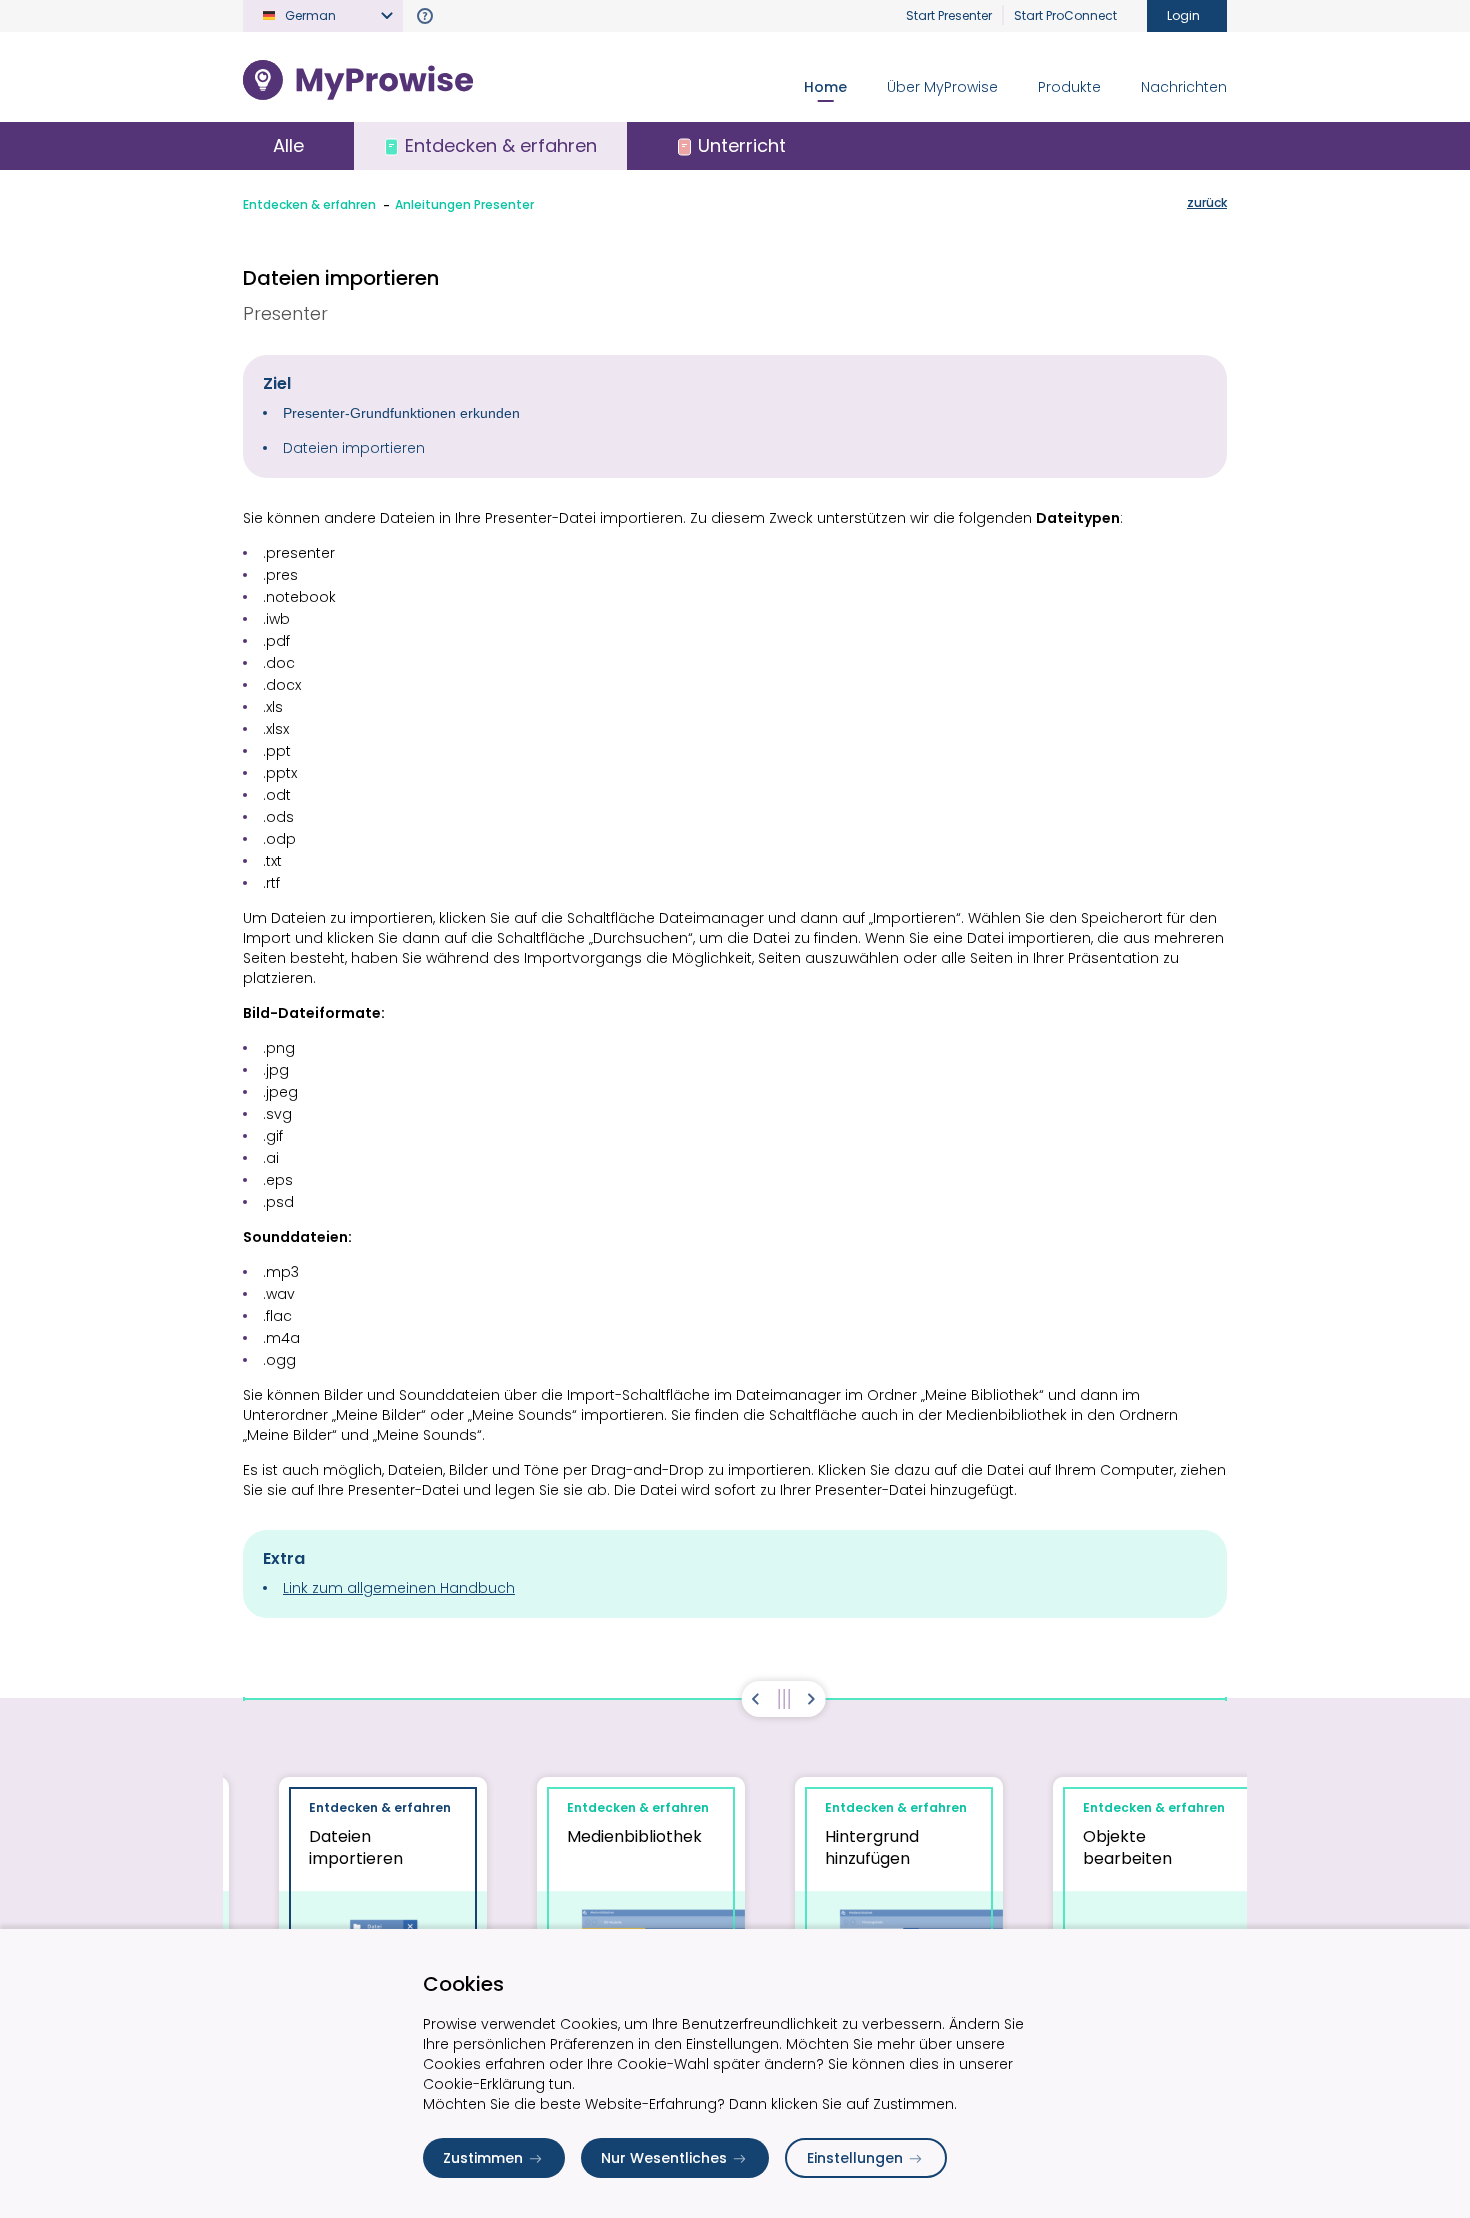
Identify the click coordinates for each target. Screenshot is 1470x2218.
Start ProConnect (1065, 15)
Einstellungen (855, 2158)
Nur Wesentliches (664, 2158)
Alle (288, 145)
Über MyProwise (942, 87)
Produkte (1069, 87)
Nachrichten (1184, 87)
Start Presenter (949, 15)
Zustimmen (483, 2158)
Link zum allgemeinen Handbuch (399, 1588)
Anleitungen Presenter (464, 204)
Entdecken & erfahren (309, 204)
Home (825, 87)
